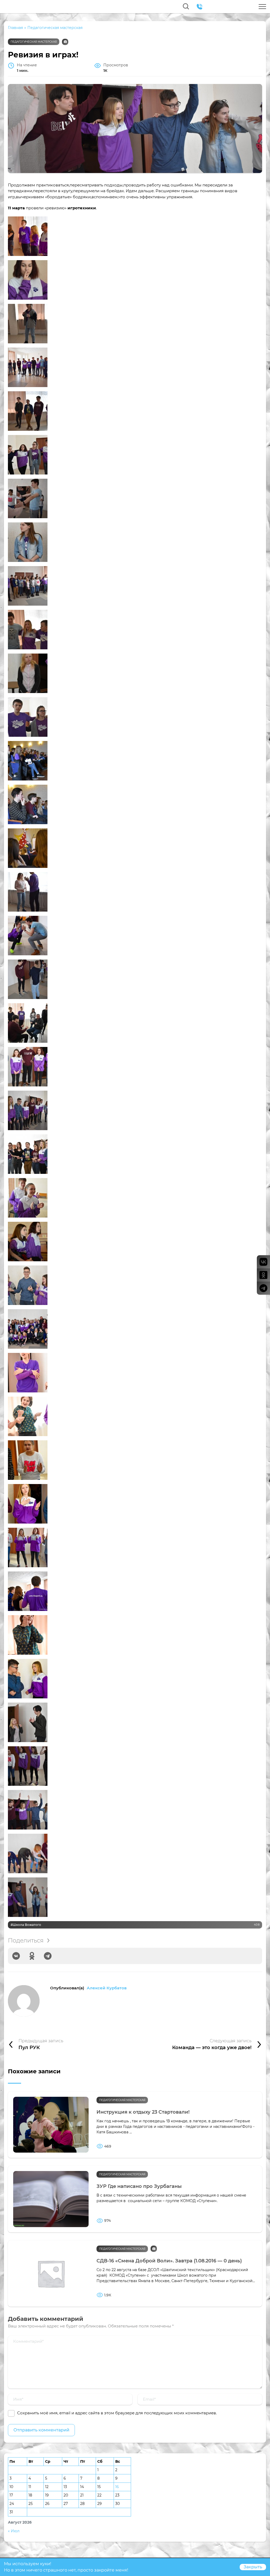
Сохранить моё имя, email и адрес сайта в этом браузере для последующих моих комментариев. (117, 2413)
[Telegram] (48, 1956)
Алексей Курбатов (107, 1988)
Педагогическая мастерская (34, 42)
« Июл (14, 2531)
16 (117, 2487)
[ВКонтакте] (16, 1956)
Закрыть (253, 2567)
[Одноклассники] (32, 1956)
